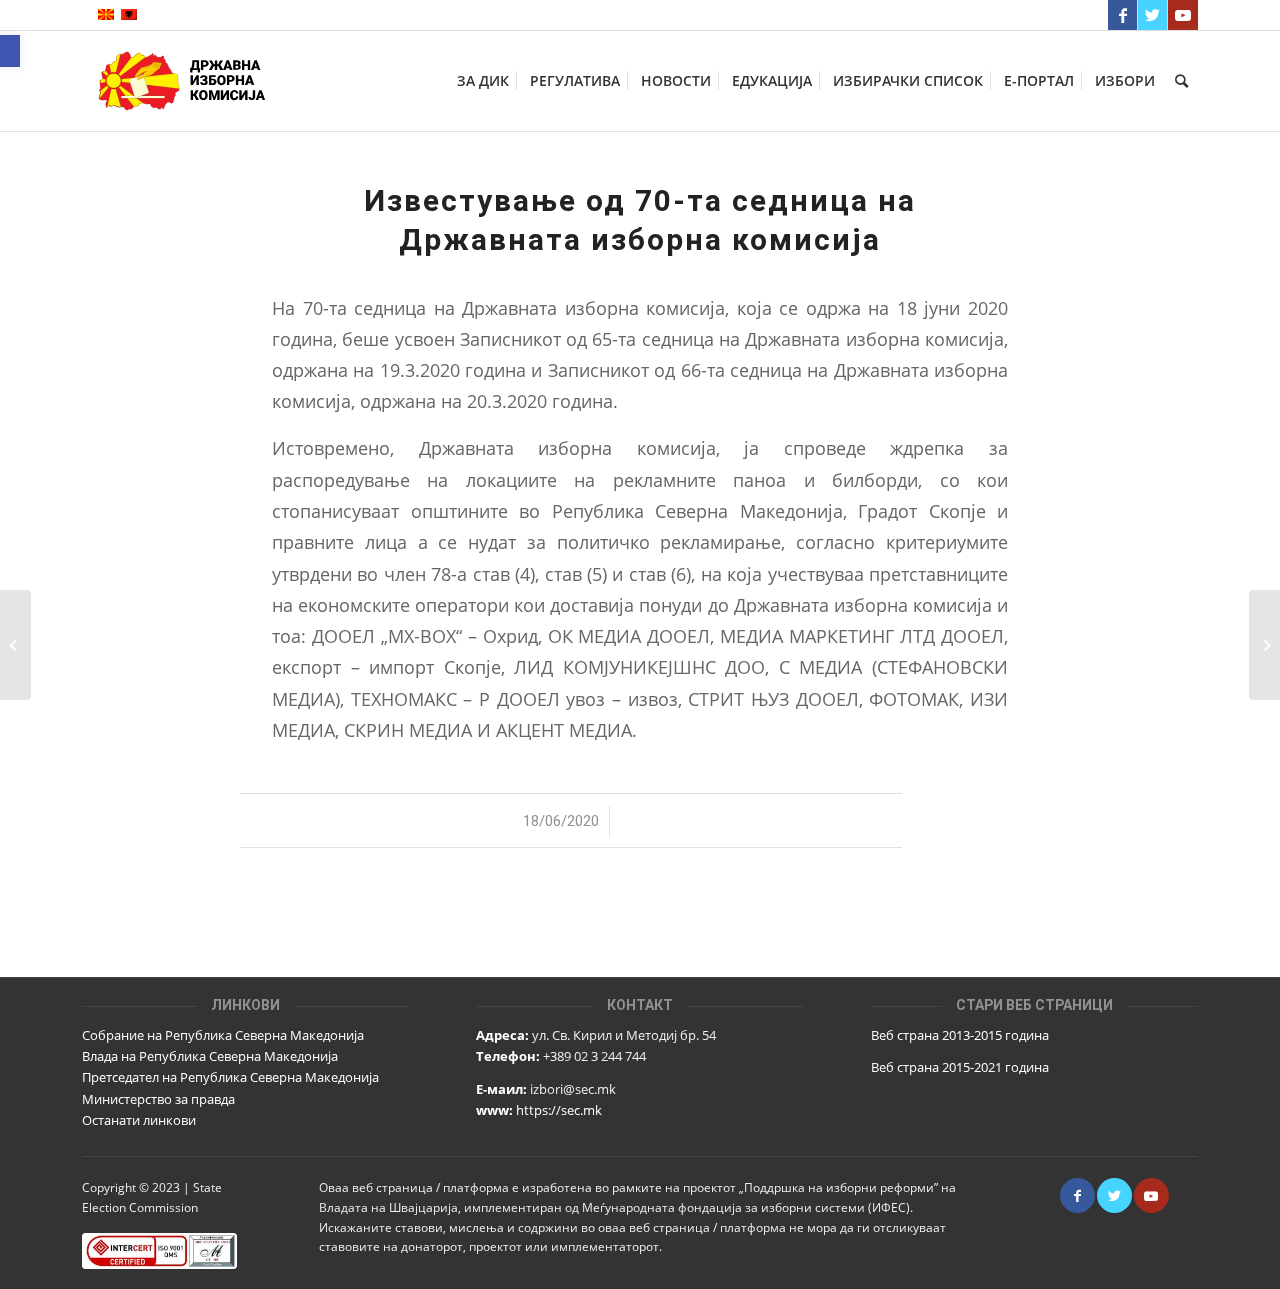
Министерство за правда (158, 1099)
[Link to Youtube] (1183, 15)
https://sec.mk (559, 1110)
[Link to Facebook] (1122, 15)
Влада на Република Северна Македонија (210, 1056)
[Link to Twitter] (1152, 15)
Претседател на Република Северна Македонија (230, 1077)
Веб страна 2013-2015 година (960, 1035)
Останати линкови (139, 1120)
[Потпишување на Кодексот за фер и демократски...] (15, 645)
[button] (10, 51)
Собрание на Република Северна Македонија (223, 1035)
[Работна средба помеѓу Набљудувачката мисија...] (1264, 645)
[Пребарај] (1181, 81)
